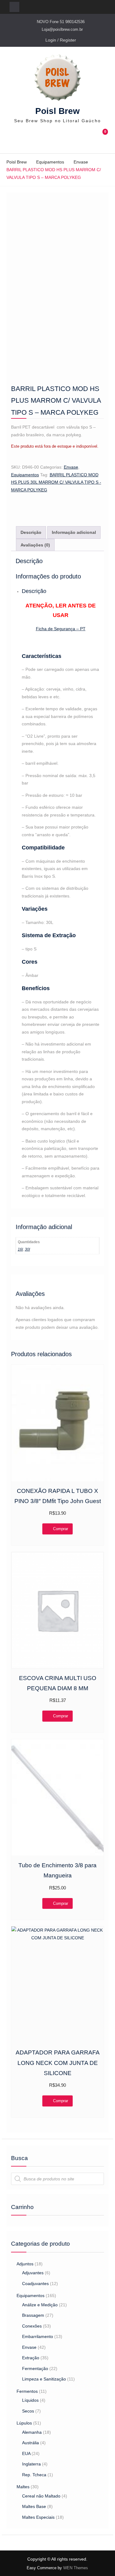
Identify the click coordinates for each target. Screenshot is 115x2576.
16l (20, 1249)
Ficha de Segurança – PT (61, 629)
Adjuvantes (33, 2273)
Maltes (23, 2487)
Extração (31, 2358)
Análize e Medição (40, 2305)
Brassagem (33, 2315)
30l (27, 1249)
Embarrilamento (38, 2336)
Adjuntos (25, 2264)
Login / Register (61, 40)
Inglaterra (31, 2464)
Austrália (31, 2443)
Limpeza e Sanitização (44, 2379)
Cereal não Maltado (41, 2496)
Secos (28, 2411)
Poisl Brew (57, 111)
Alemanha (32, 2432)
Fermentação (35, 2368)
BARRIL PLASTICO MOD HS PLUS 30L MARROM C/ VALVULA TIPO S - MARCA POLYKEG (56, 482)
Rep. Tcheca (34, 2475)
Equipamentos (50, 162)
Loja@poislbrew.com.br (62, 29)
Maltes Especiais (38, 2517)
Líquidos (30, 2400)
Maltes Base (34, 2506)
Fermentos (27, 2391)
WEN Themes (76, 2568)
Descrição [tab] (31, 532)
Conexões (32, 2326)
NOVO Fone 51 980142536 (61, 22)
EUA (26, 2453)
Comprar (61, 1529)
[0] (103, 139)
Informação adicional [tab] (74, 532)
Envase (81, 162)
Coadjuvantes (35, 2284)
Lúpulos (24, 2423)
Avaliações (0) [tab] (35, 545)
